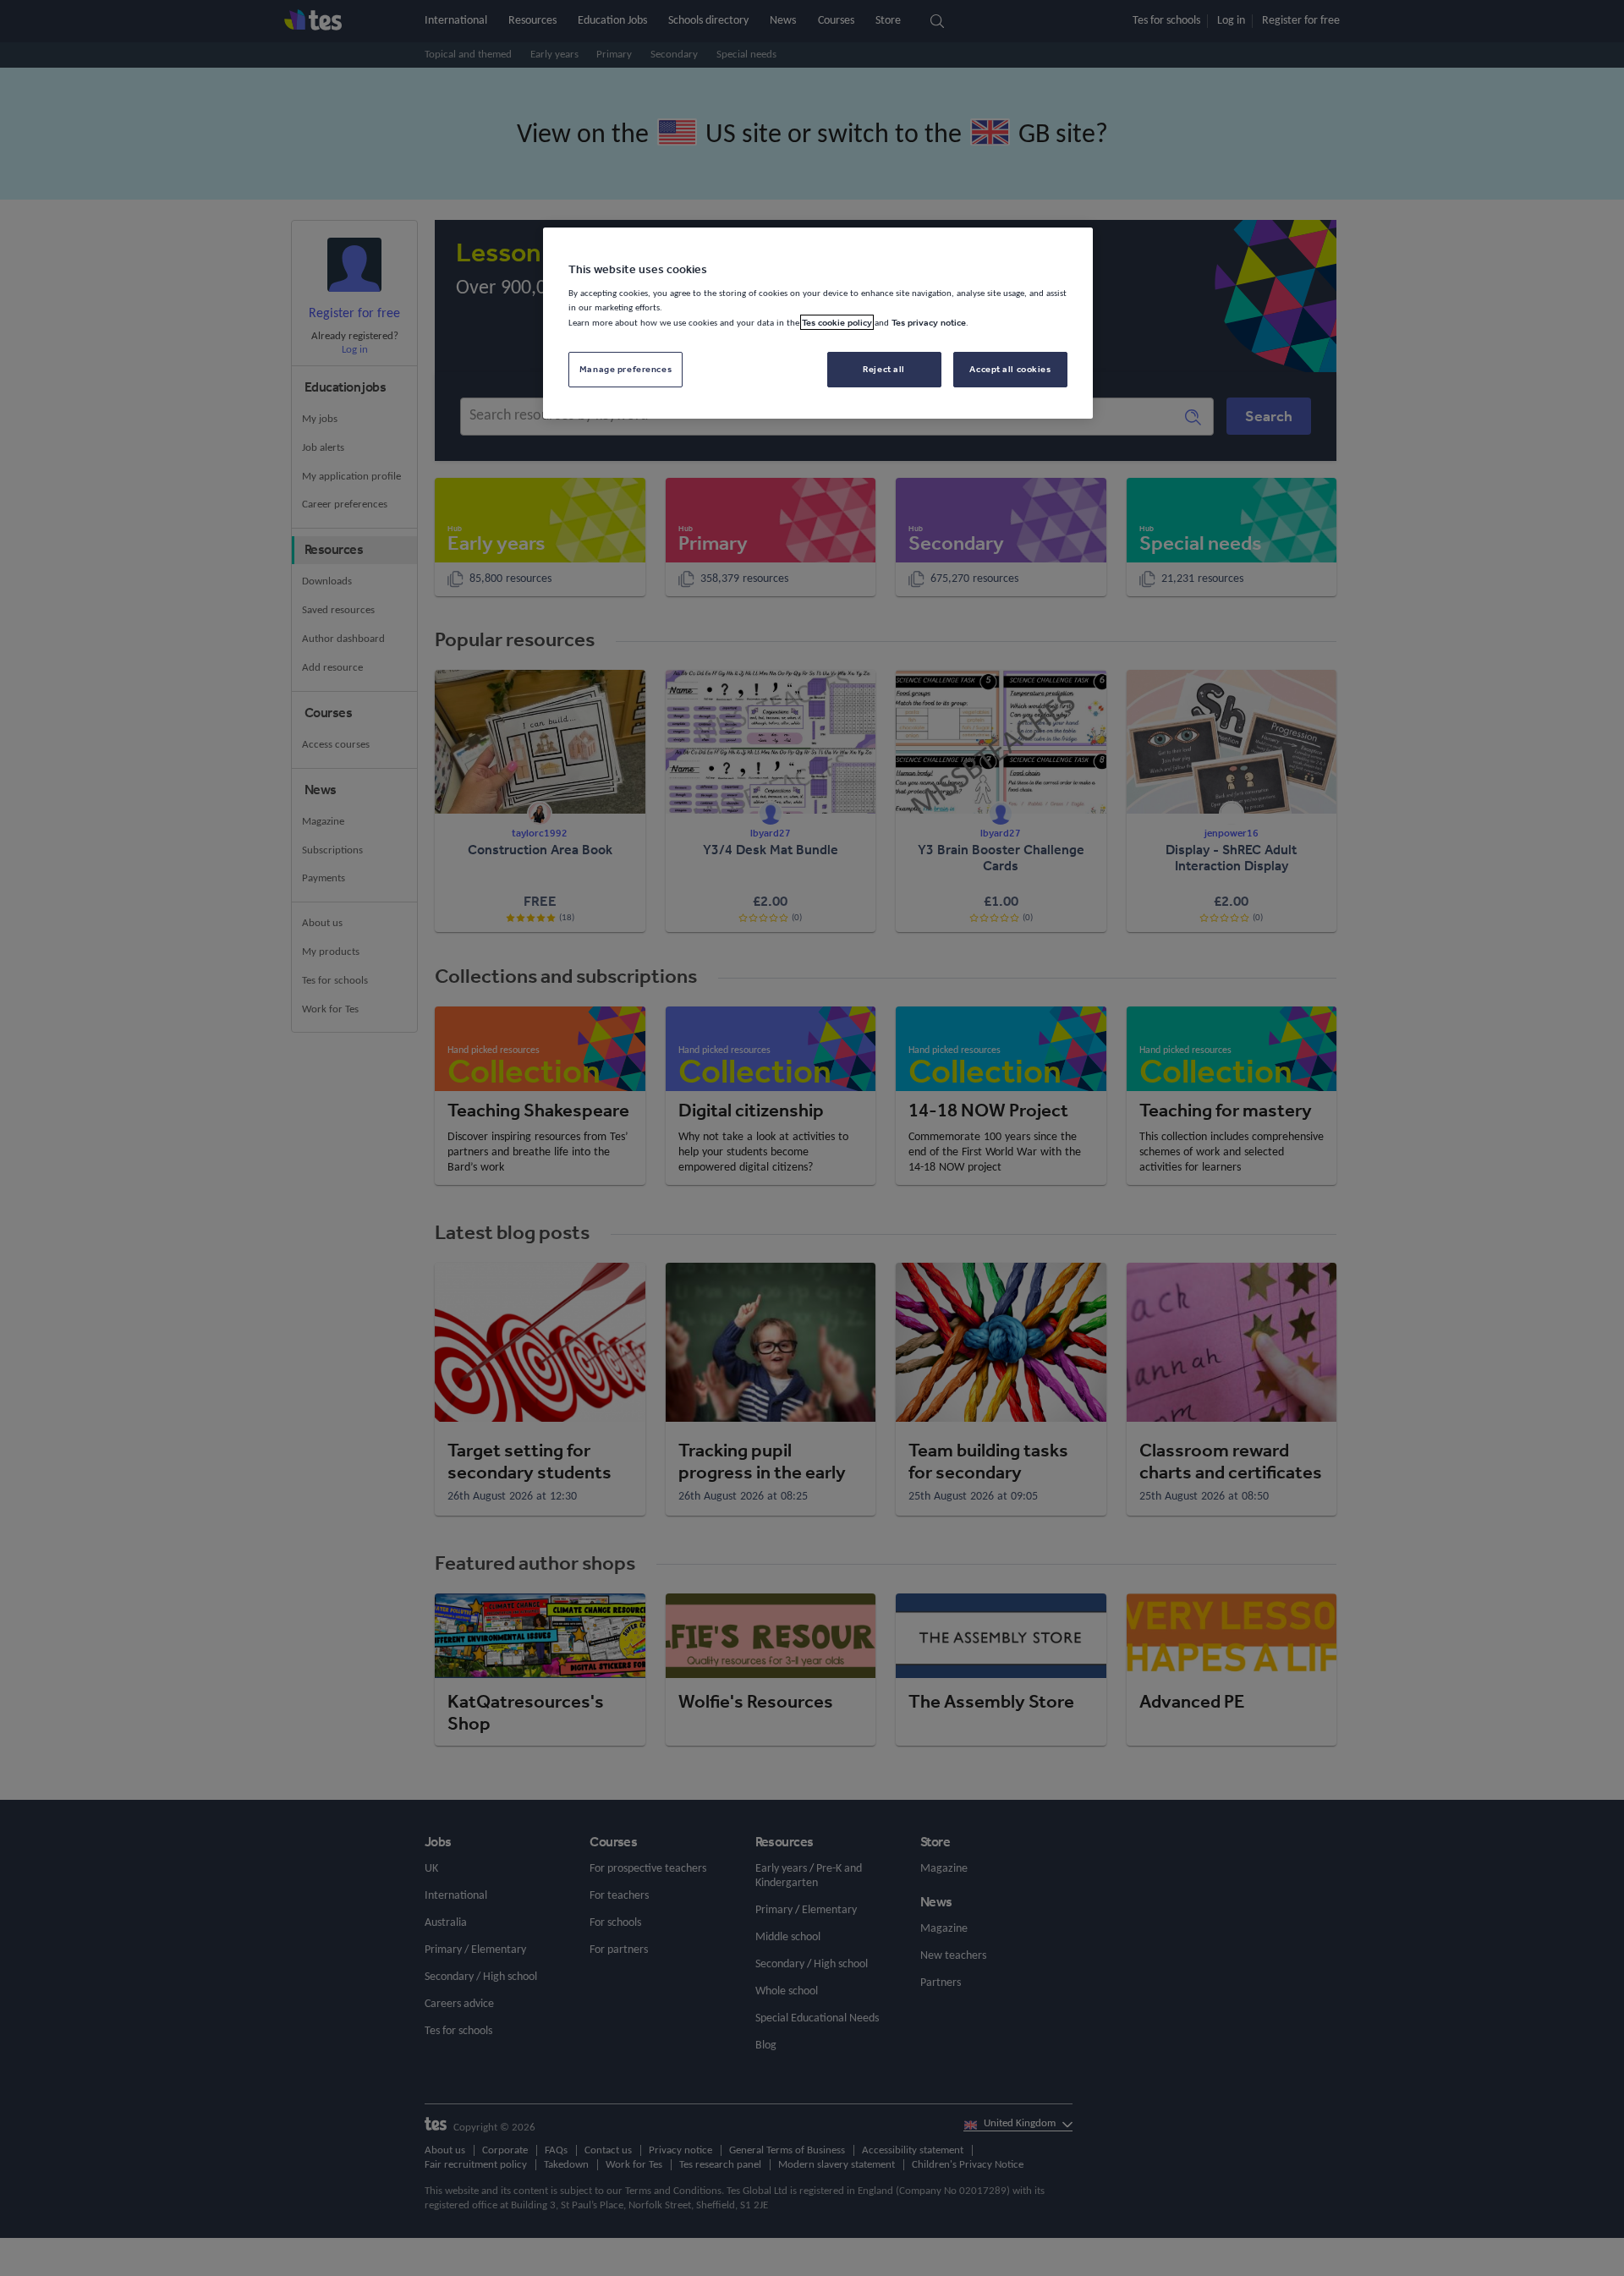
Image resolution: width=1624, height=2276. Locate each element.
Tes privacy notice (929, 322)
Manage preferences (625, 369)
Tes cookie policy (837, 322)
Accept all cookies (1010, 369)
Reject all (884, 369)
